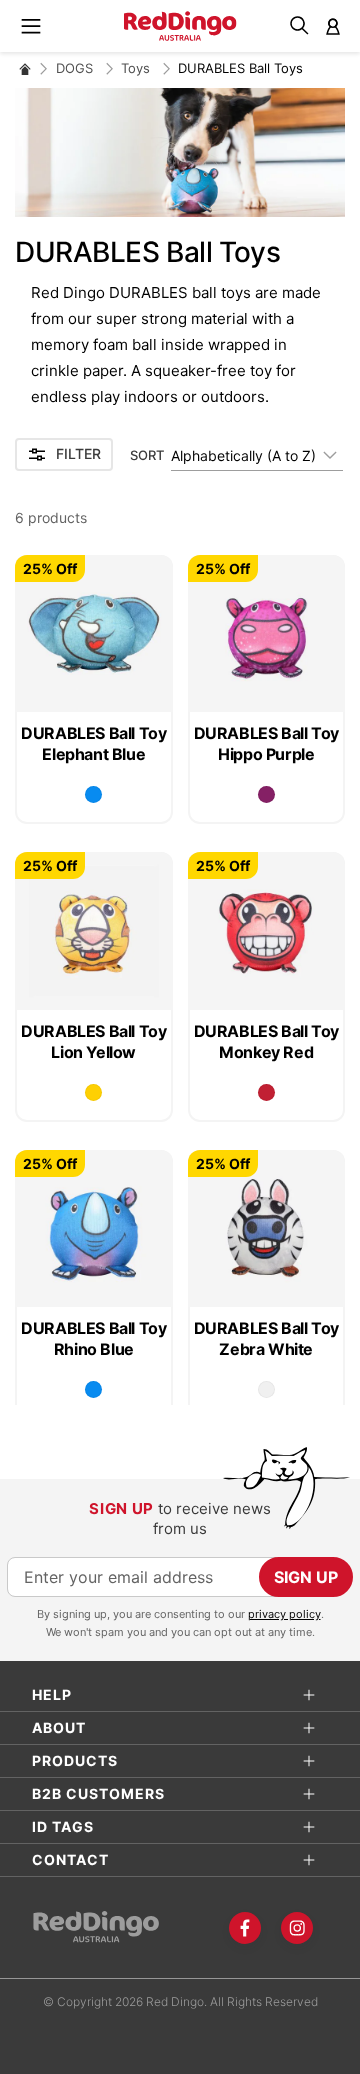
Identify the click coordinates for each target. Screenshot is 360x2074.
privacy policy (284, 1614)
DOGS (76, 68)
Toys (137, 68)
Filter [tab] (78, 453)
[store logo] (180, 26)
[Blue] (93, 794)
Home (25, 68)
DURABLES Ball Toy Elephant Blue (93, 743)
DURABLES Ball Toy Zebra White (266, 1338)
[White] (266, 1389)
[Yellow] (93, 1092)
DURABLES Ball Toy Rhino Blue (93, 1338)
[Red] (266, 1092)
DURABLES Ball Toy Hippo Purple (266, 743)
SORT (147, 455)
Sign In (333, 26)
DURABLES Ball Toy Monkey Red (266, 1041)
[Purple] (266, 794)
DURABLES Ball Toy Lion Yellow (93, 1041)
